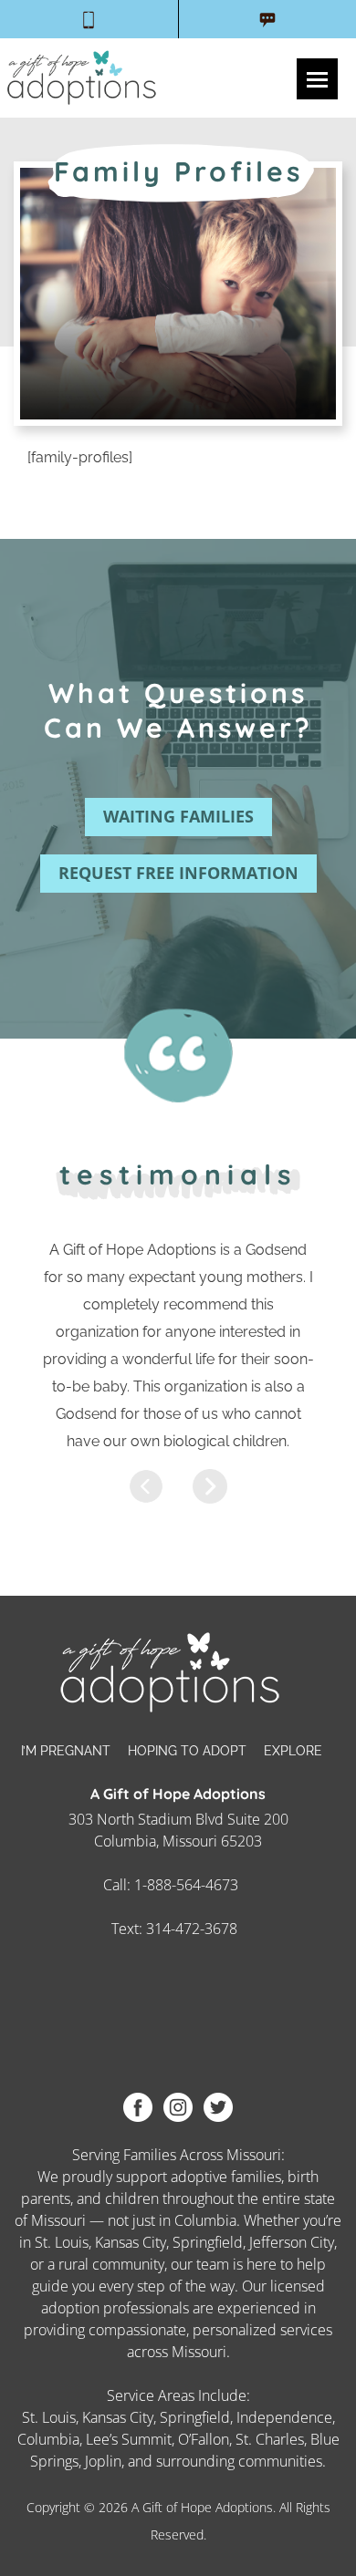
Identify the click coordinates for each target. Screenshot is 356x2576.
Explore (293, 1751)
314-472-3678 (192, 1929)
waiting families (178, 816)
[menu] (317, 79)
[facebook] (138, 2106)
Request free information (178, 873)
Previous (146, 1486)
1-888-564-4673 (186, 1885)
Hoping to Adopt (187, 1751)
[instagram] (178, 2106)
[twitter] (218, 2106)
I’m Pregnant (66, 1751)
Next (210, 1486)
